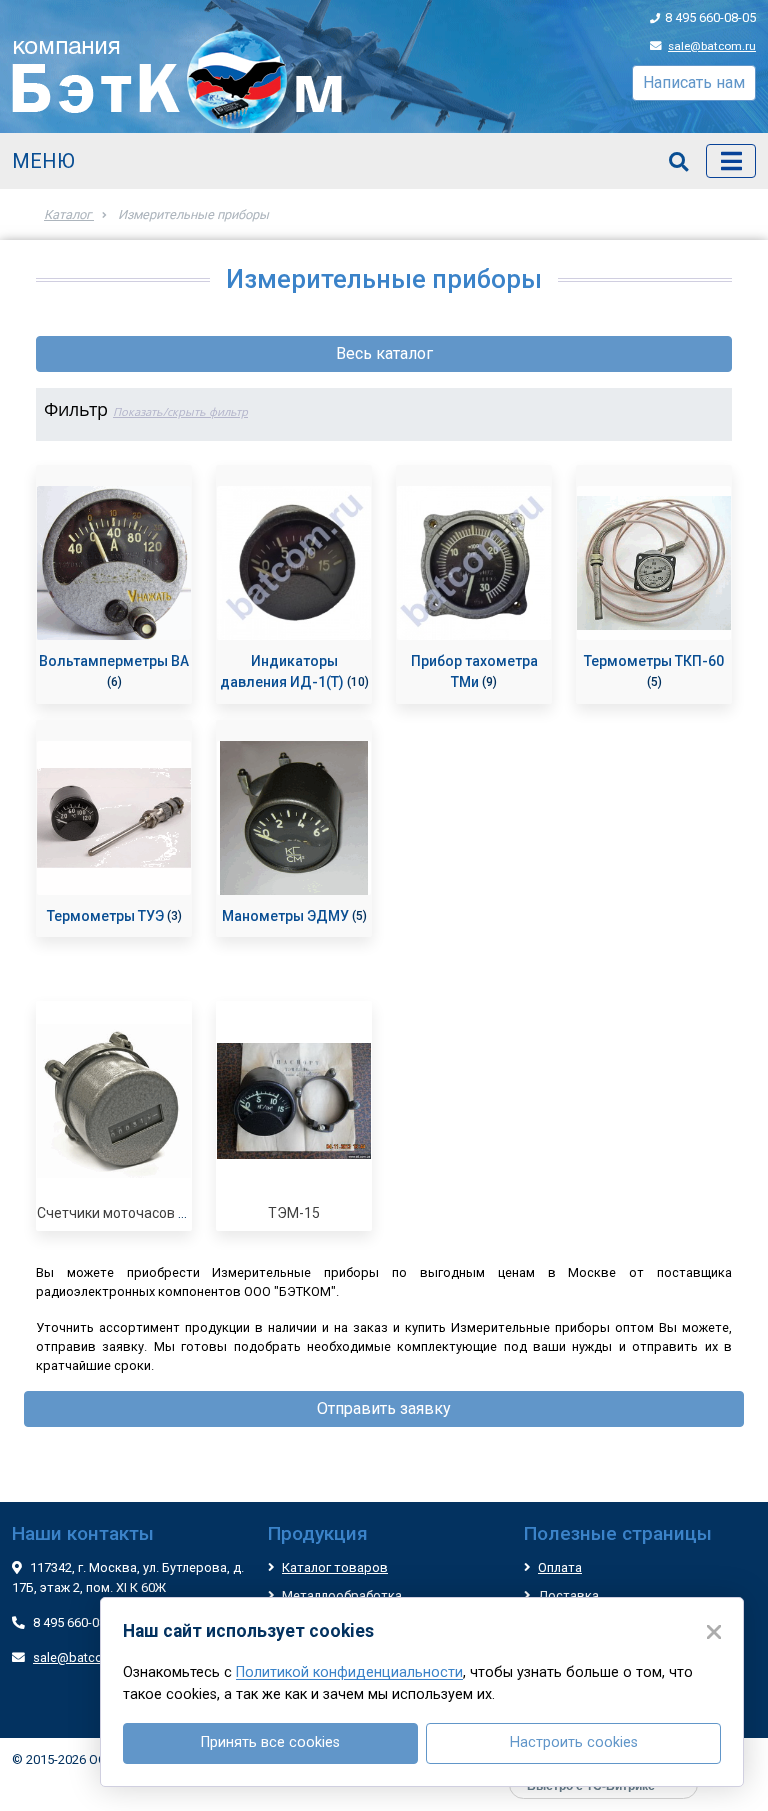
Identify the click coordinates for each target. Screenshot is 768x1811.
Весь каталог (384, 353)
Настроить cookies (574, 1742)
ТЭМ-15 (294, 1213)
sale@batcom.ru (712, 46)
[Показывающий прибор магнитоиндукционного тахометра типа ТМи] (474, 563)
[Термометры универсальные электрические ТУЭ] (114, 818)
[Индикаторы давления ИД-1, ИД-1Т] (294, 563)
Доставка (568, 1595)
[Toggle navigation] (731, 161)
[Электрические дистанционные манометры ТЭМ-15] (294, 1101)
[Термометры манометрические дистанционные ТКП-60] (654, 563)
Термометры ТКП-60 (654, 661)
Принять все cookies (270, 1742)
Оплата (560, 1567)
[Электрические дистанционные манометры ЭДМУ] (294, 818)
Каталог (69, 214)
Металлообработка (342, 1595)
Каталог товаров (335, 1567)
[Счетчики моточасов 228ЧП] (114, 1101)
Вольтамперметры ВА (114, 661)
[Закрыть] (714, 1632)
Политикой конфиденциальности (349, 1672)
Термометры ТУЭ (107, 916)
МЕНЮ (43, 161)
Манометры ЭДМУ (287, 916)
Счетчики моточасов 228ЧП (128, 1213)
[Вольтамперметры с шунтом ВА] (114, 563)
